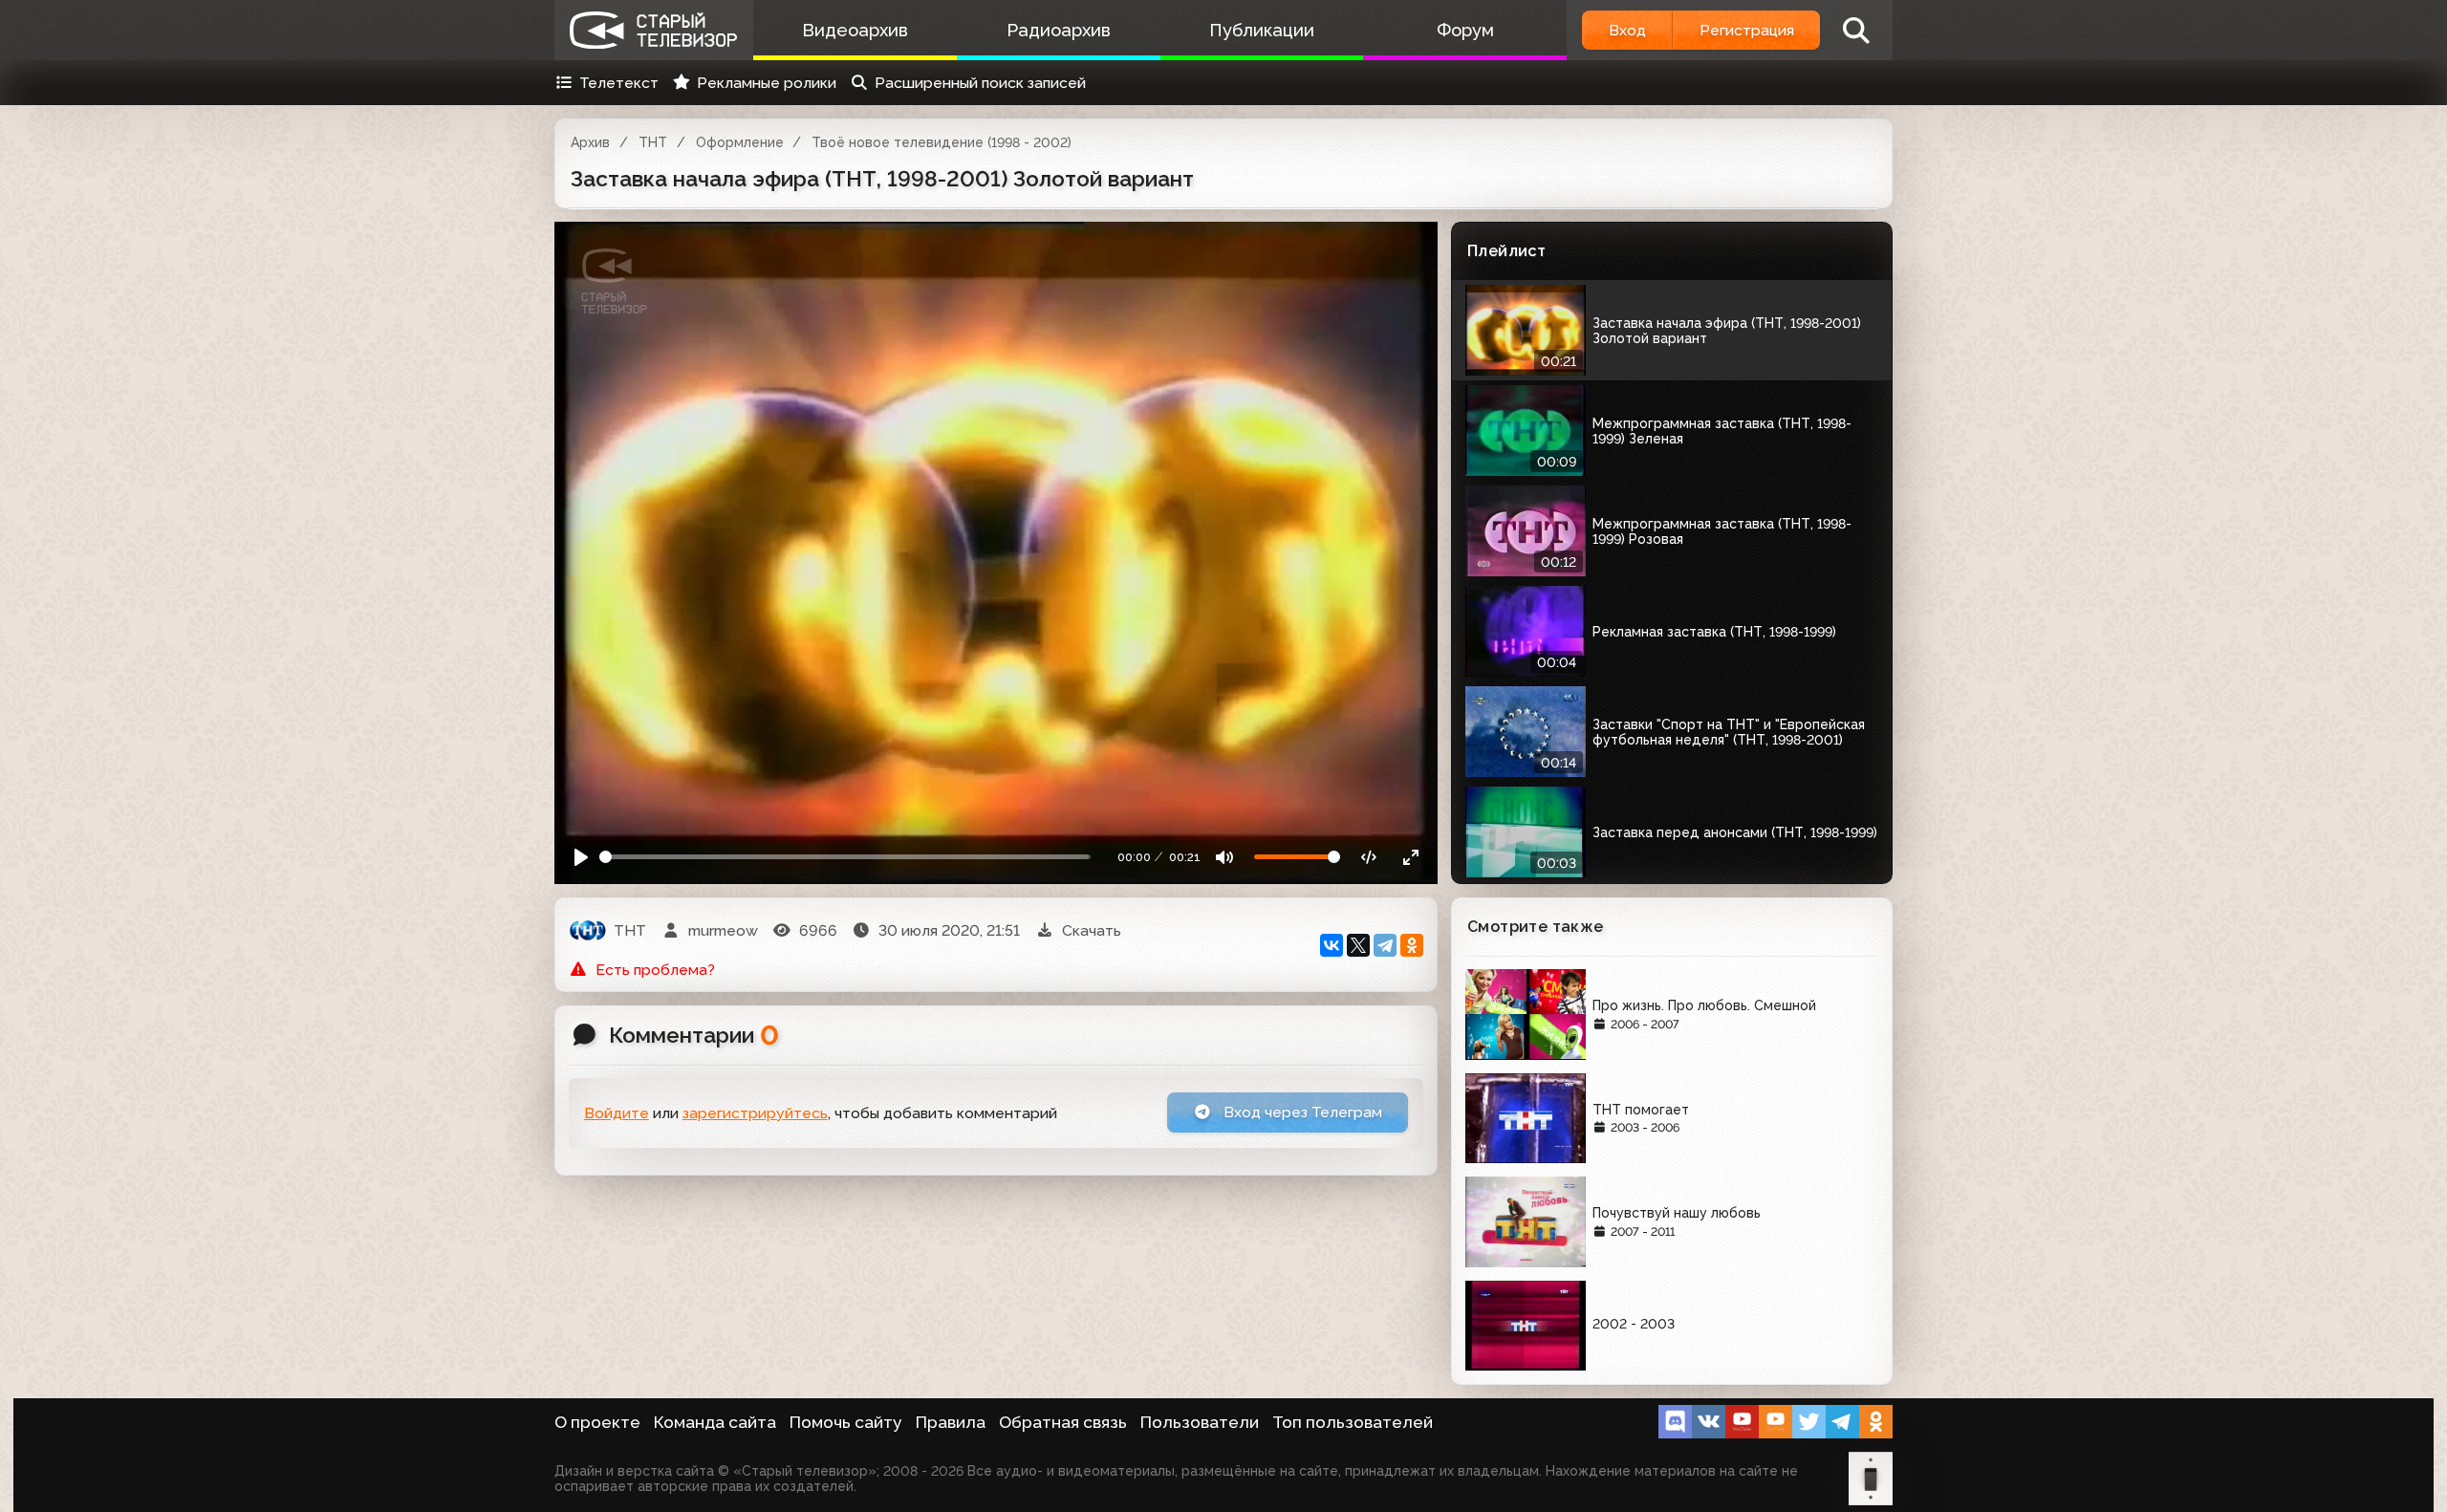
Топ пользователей (1353, 1422)
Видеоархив (855, 30)
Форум (1465, 30)
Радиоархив (1059, 30)
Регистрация (1747, 30)
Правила (951, 1422)
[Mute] (1225, 857)
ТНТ (653, 142)
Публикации (1262, 30)
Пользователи (1200, 1422)
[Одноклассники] (1412, 945)
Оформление (740, 142)
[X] (1358, 945)
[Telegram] (1385, 945)
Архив (590, 142)
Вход (1627, 30)
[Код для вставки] (1369, 857)
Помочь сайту (846, 1422)
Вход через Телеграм (1301, 1112)
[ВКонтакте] (1332, 945)
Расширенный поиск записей (980, 83)
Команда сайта (715, 1422)
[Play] (582, 857)
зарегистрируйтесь (755, 1113)
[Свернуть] (1410, 857)
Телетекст (619, 83)
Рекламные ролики (767, 83)
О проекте (597, 1422)
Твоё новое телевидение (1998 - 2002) (942, 142)
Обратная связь (1063, 1422)
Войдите (617, 1113)
